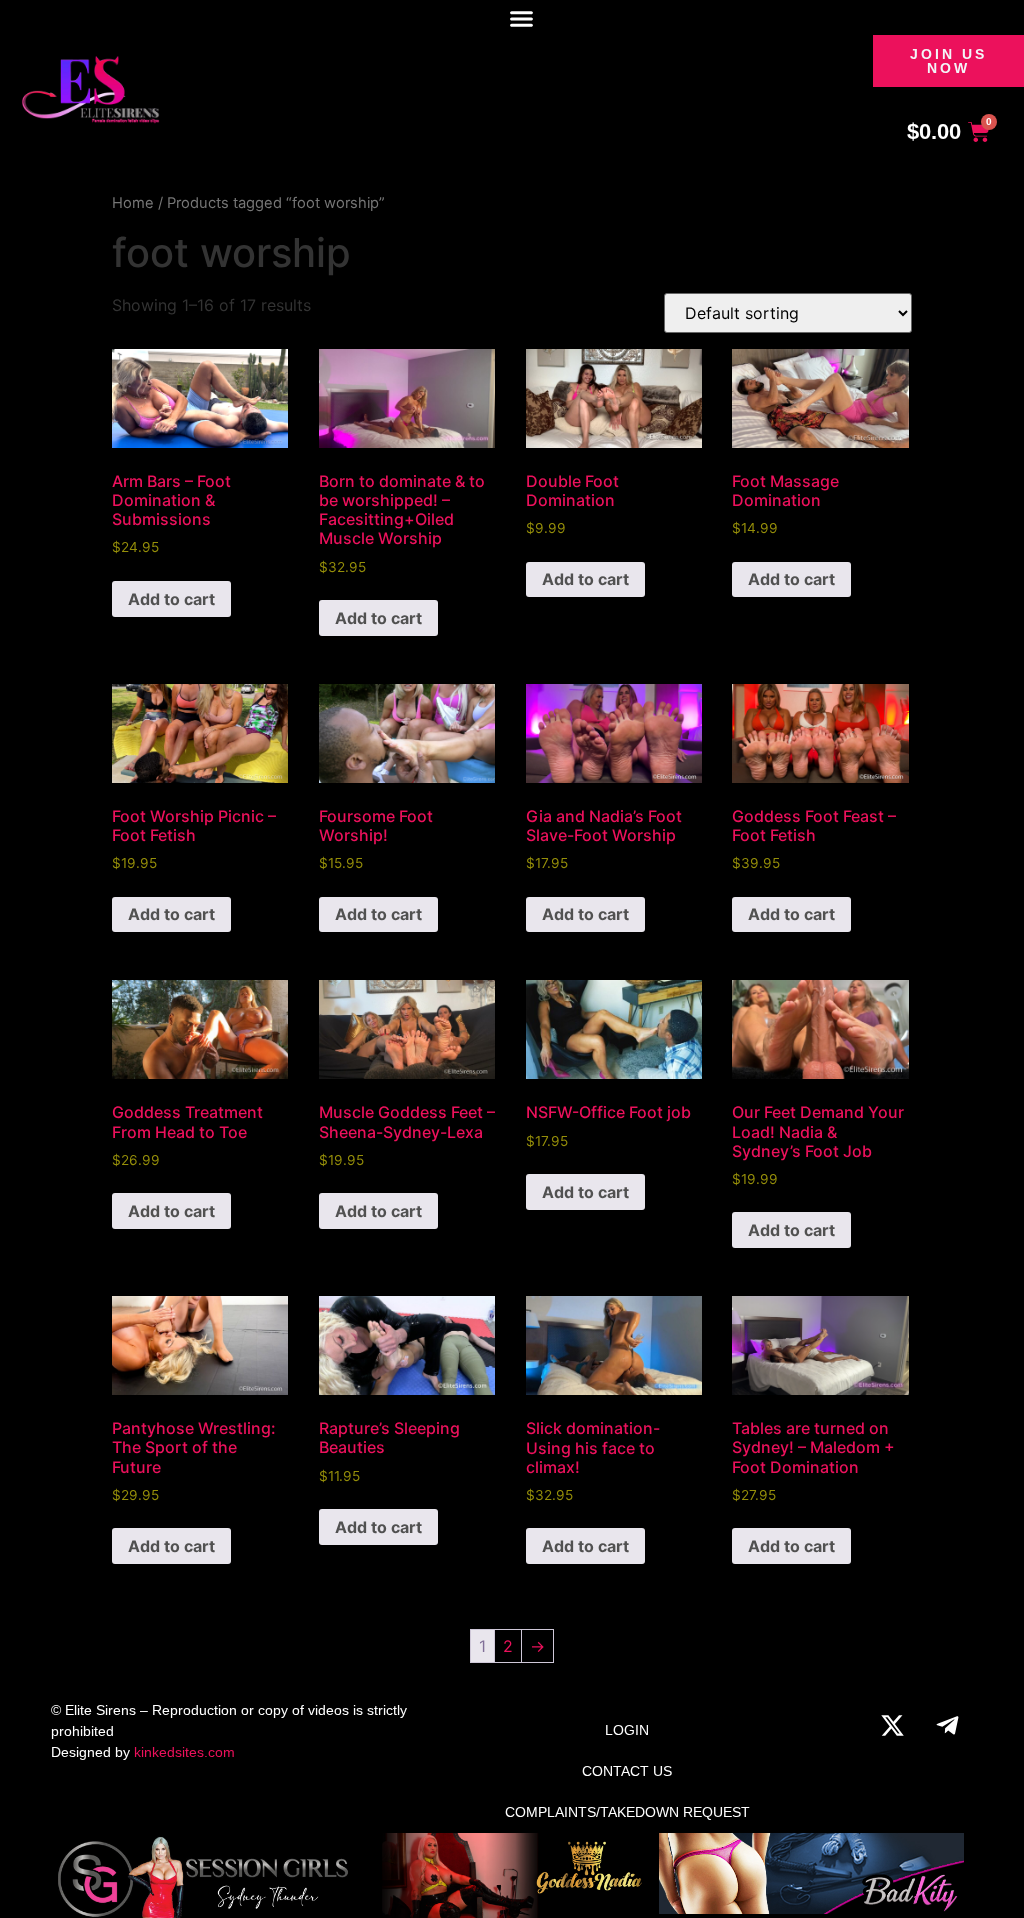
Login (627, 1730)
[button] (522, 19)
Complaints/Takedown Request (627, 1812)
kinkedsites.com (184, 1752)
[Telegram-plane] (948, 1725)
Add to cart (171, 599)
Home (133, 203)
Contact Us (627, 1771)
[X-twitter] (893, 1725)
